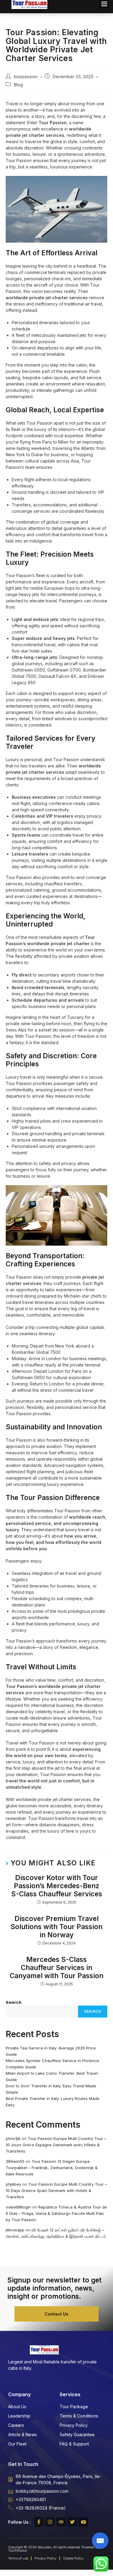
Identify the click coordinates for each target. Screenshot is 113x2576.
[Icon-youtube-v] (83, 2522)
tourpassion (26, 77)
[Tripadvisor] (61, 2522)
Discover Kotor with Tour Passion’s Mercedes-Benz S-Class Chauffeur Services (57, 1886)
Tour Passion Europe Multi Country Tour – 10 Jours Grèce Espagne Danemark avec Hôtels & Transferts (56, 2145)
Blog (18, 85)
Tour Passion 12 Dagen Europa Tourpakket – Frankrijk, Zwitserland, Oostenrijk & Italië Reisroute (52, 2168)
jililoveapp (15, 2230)
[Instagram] (50, 2522)
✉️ (100, 2541)
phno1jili (13, 2138)
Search (14, 2002)
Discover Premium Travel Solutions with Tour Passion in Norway (56, 1927)
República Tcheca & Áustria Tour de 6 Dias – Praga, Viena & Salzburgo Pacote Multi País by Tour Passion (56, 2213)
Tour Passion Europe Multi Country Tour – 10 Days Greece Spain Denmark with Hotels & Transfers (56, 2190)
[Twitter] (72, 2522)
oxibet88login (18, 2207)
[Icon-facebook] (39, 2522)
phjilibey (13, 2184)
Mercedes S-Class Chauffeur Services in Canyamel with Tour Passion (56, 1967)
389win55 (15, 2161)
